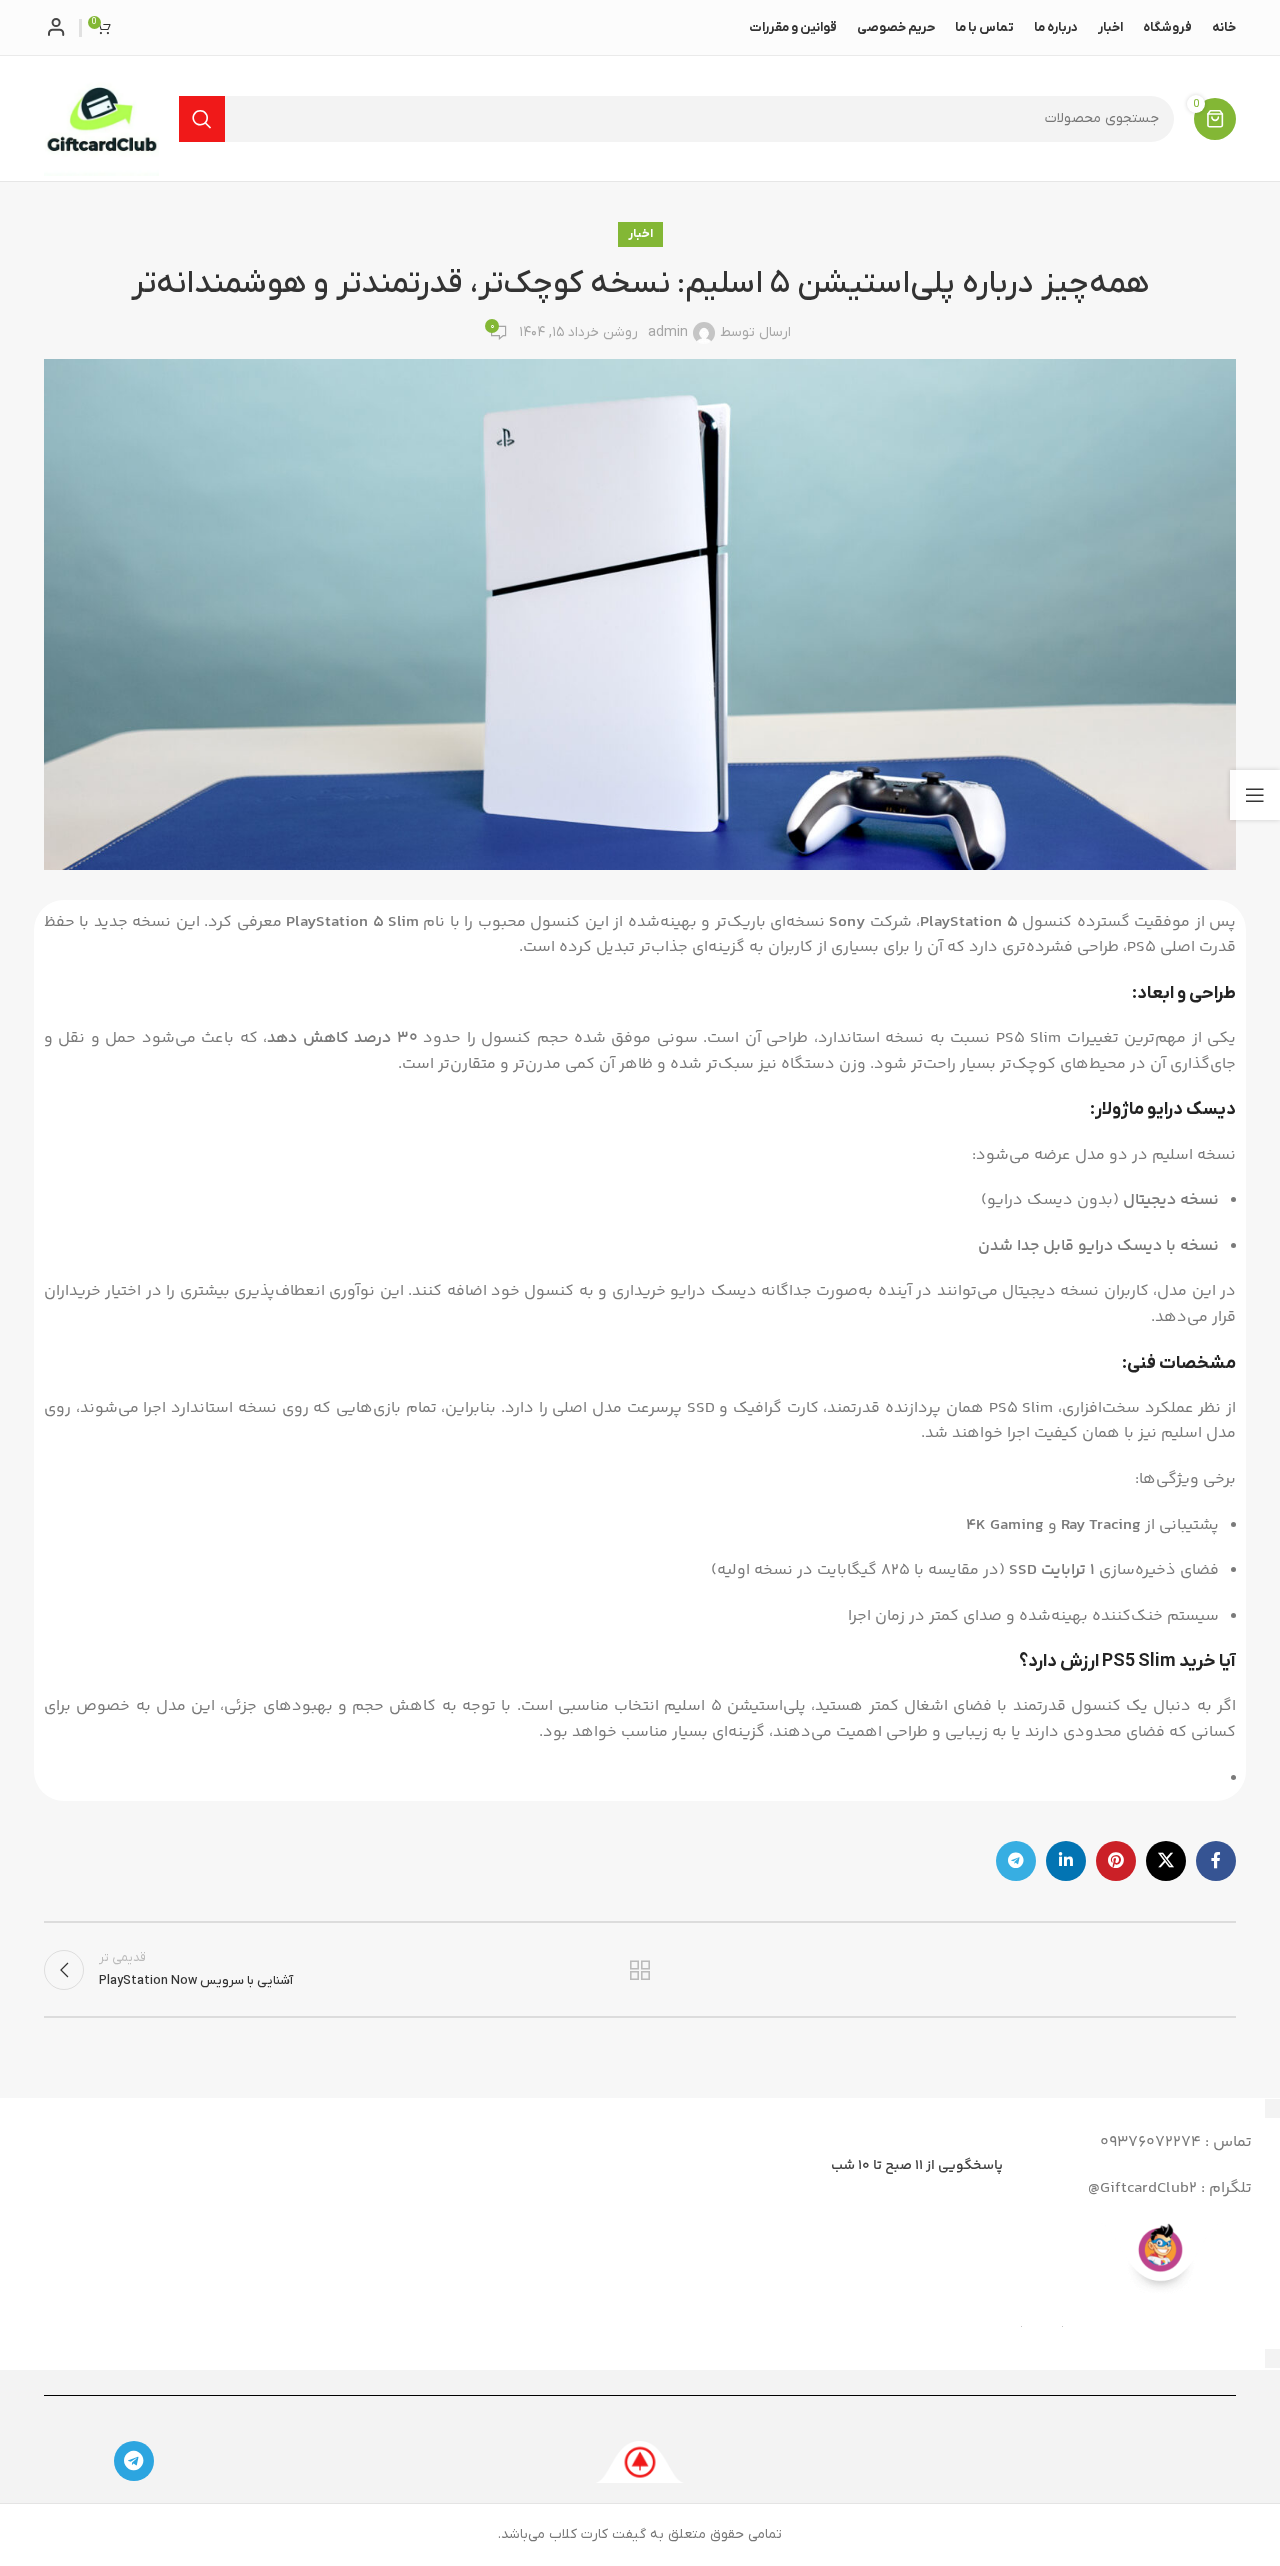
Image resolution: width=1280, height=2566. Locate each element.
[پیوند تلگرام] (1016, 1861)
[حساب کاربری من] (56, 28)
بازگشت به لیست (640, 1970)
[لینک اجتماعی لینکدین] (1066, 1861)
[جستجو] (202, 119)
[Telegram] (134, 2461)
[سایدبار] (1255, 795)
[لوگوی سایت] (101, 117)
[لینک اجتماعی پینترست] (1116, 1861)
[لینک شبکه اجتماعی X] (1166, 1861)
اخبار (640, 234)
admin (668, 332)
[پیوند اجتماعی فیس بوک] (1216, 1861)
